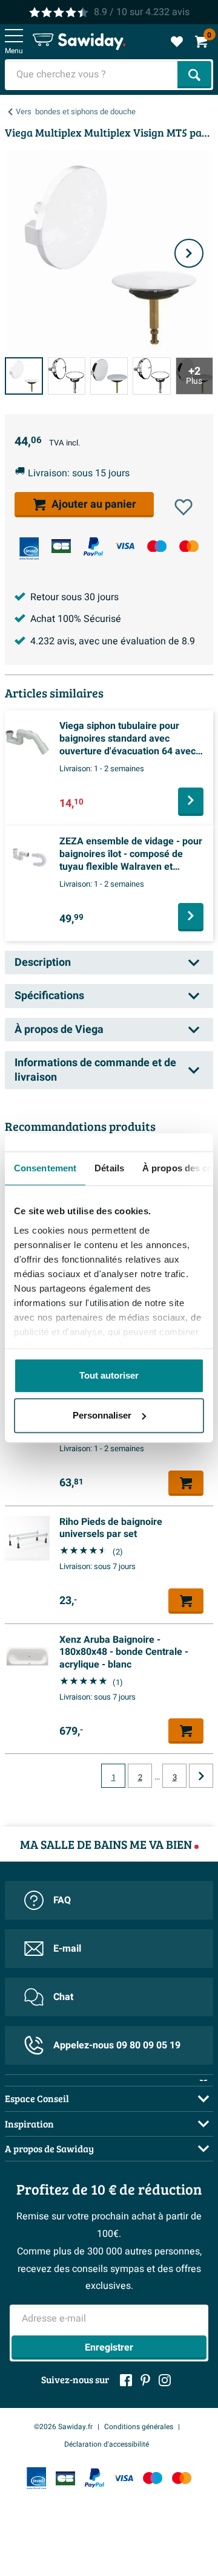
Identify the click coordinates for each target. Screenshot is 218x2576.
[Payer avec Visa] (125, 546)
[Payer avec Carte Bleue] (61, 546)
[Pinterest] (145, 2380)
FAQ (62, 1900)
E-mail (67, 1949)
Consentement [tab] (45, 1168)
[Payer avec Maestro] (157, 546)
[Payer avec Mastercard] (189, 546)
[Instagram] (165, 2380)
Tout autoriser (109, 1375)
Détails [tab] (109, 1168)
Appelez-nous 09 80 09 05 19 (117, 2045)
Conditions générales (139, 2427)
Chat (63, 1997)
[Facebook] (126, 2380)
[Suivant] (189, 253)
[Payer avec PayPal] (93, 547)
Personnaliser (102, 1415)
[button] (183, 507)
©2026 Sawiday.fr (63, 2427)
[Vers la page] (201, 1776)
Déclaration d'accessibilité (107, 2444)
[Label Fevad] (29, 549)
